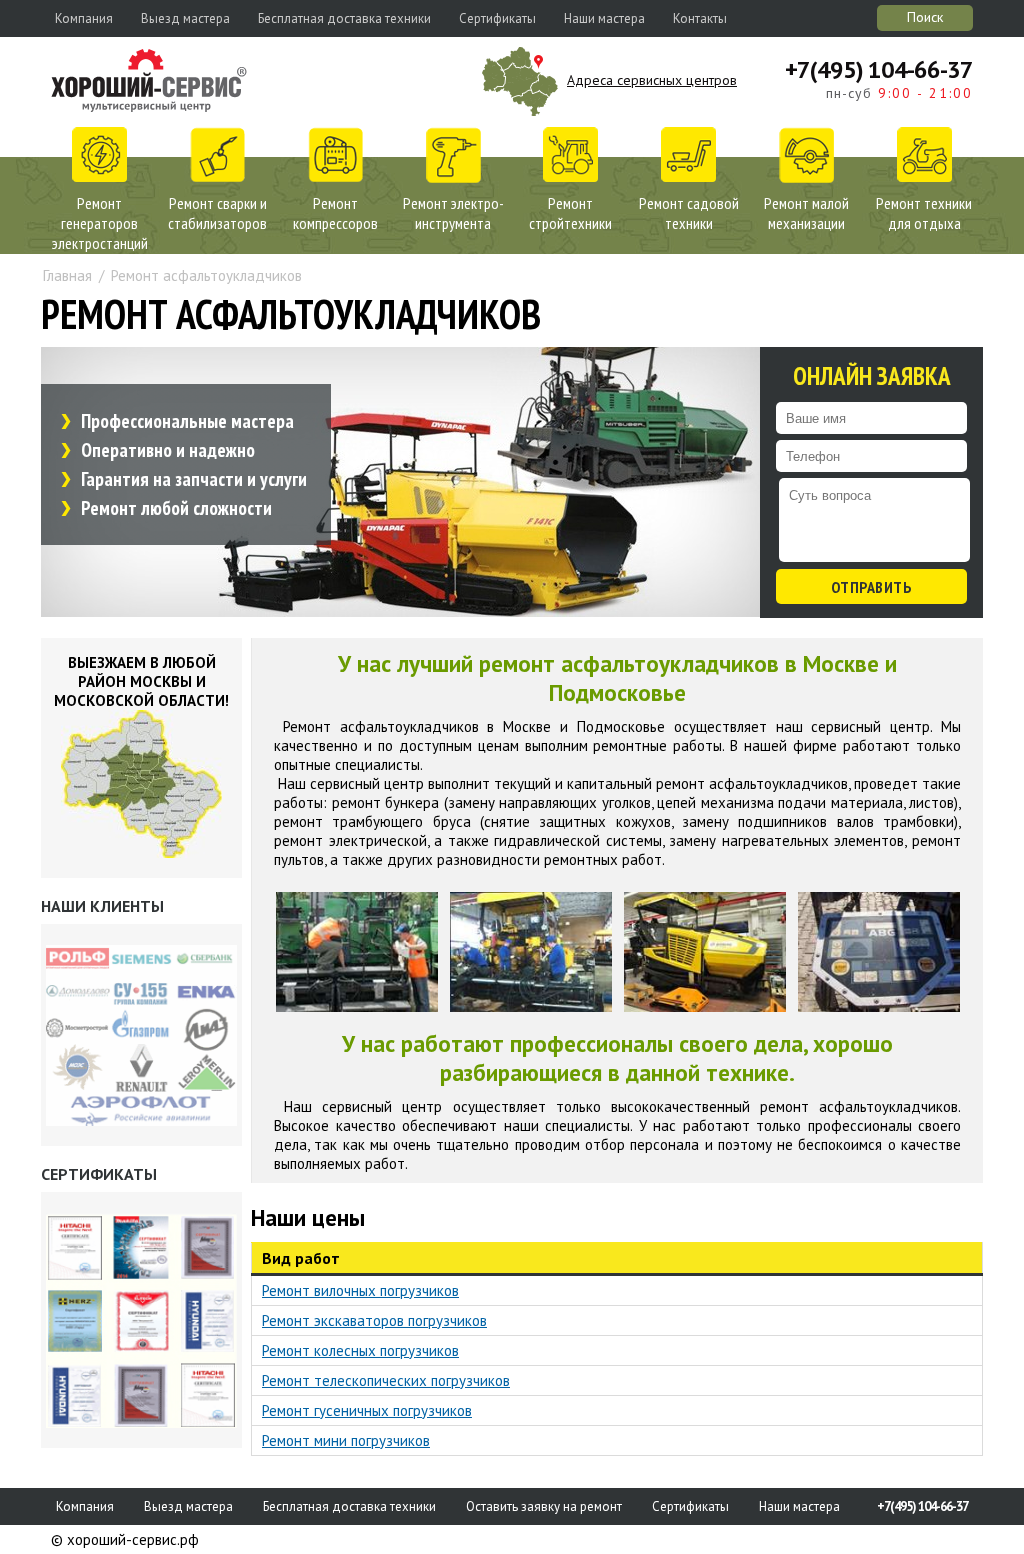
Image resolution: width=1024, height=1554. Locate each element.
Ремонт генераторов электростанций (100, 223)
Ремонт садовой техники (689, 213)
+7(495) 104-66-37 (879, 69)
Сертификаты (497, 18)
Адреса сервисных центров (652, 80)
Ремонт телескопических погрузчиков (386, 1380)
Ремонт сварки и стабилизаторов (217, 213)
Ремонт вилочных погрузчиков (360, 1290)
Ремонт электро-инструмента (453, 213)
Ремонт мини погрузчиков (346, 1440)
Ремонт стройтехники (570, 213)
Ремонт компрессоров (335, 213)
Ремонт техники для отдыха (924, 213)
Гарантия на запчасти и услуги (194, 479)
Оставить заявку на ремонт (544, 1506)
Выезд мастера (185, 18)
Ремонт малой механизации (806, 213)
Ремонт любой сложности (176, 508)
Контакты (700, 18)
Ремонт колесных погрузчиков (360, 1350)
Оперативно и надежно (168, 450)
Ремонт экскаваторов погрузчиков (374, 1320)
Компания (84, 18)
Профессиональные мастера (187, 421)
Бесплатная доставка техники (344, 18)
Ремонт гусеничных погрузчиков (367, 1410)
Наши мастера (604, 18)
